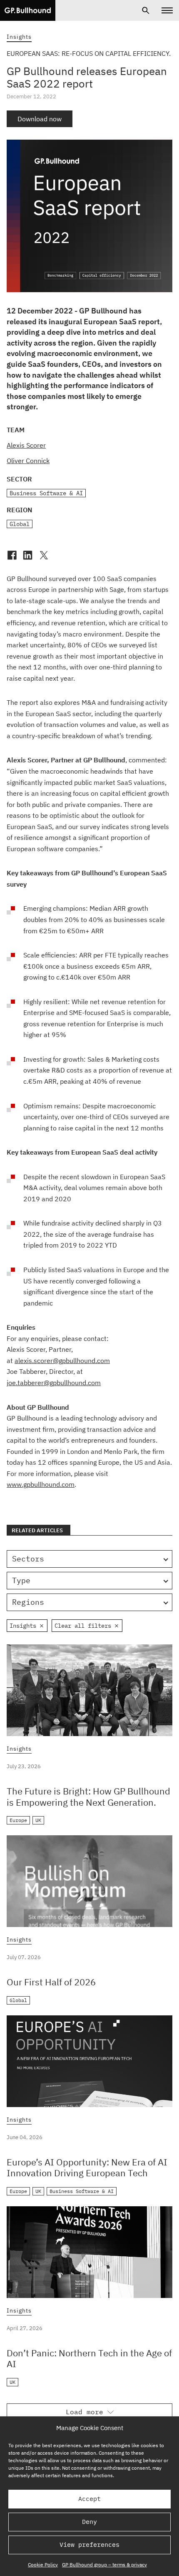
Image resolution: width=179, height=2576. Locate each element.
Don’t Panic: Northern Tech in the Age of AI (89, 2358)
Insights (19, 37)
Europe (18, 1820)
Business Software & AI (46, 493)
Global (20, 524)
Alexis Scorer (26, 445)
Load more (85, 2412)
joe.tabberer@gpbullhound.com (54, 1383)
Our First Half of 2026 (51, 1982)
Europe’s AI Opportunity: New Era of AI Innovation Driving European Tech (87, 2167)
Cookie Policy (43, 2565)
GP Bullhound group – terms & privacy (104, 2565)
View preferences (89, 2545)
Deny (89, 2522)
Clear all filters (83, 1626)
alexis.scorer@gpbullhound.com (62, 1361)
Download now (40, 119)
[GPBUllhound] (28, 10)
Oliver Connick (28, 461)
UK (38, 1820)
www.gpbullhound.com (41, 1484)
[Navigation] (167, 10)
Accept (89, 2499)
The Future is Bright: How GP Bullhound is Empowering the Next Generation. (88, 1796)
